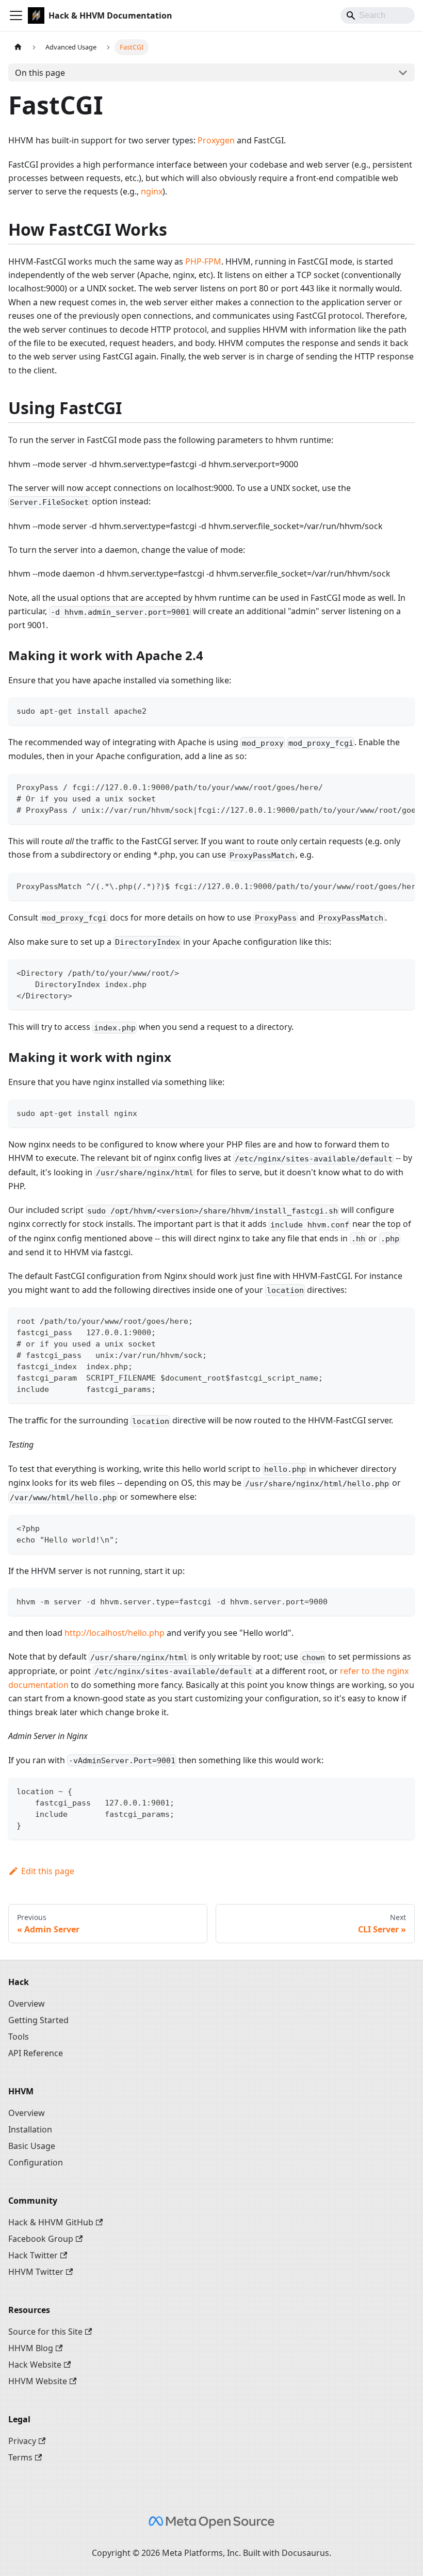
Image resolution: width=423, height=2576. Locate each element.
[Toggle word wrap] (383, 786)
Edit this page (48, 1871)
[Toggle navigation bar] (16, 15)
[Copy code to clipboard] (402, 710)
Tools (19, 2037)
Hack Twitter (33, 2255)
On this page (40, 73)
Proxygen (216, 140)
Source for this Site (45, 2332)
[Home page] (18, 47)
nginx (152, 191)
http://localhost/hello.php (115, 1633)
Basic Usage (32, 2146)
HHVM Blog (31, 2348)
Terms (20, 2457)
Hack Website (35, 2365)
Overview (27, 2004)
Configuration (36, 2162)
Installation (30, 2129)
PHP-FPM (203, 261)
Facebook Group (41, 2239)
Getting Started (38, 2020)
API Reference (36, 2053)
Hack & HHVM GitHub (51, 2222)
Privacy (22, 2441)
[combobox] (378, 15)
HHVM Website (38, 2381)
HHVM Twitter (36, 2272)
